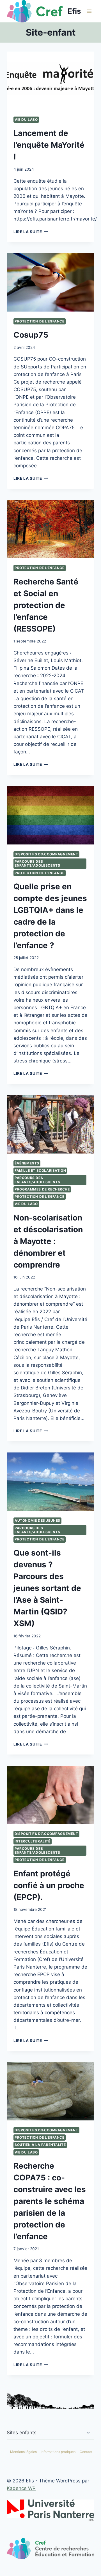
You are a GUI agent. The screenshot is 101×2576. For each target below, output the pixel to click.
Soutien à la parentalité (40, 2145)
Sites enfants (22, 2433)
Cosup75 (31, 335)
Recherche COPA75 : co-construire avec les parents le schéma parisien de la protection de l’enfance (50, 2201)
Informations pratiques (58, 2452)
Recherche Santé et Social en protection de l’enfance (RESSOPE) (46, 605)
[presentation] (50, 81)
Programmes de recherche (42, 1189)
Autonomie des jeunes (37, 1520)
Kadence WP (21, 2488)
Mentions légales (23, 2452)
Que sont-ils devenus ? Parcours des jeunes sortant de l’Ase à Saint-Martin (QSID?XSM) (47, 1588)
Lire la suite (31, 232)
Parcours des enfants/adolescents (37, 863)
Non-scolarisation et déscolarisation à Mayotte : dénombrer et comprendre (48, 1241)
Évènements (27, 1163)
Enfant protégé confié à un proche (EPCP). (49, 1885)
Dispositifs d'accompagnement (46, 854)
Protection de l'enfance (40, 321)
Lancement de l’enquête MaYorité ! (49, 145)
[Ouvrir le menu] (89, 11)
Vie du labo (26, 119)
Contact (86, 2452)
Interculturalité (33, 1841)
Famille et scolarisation (40, 1170)
